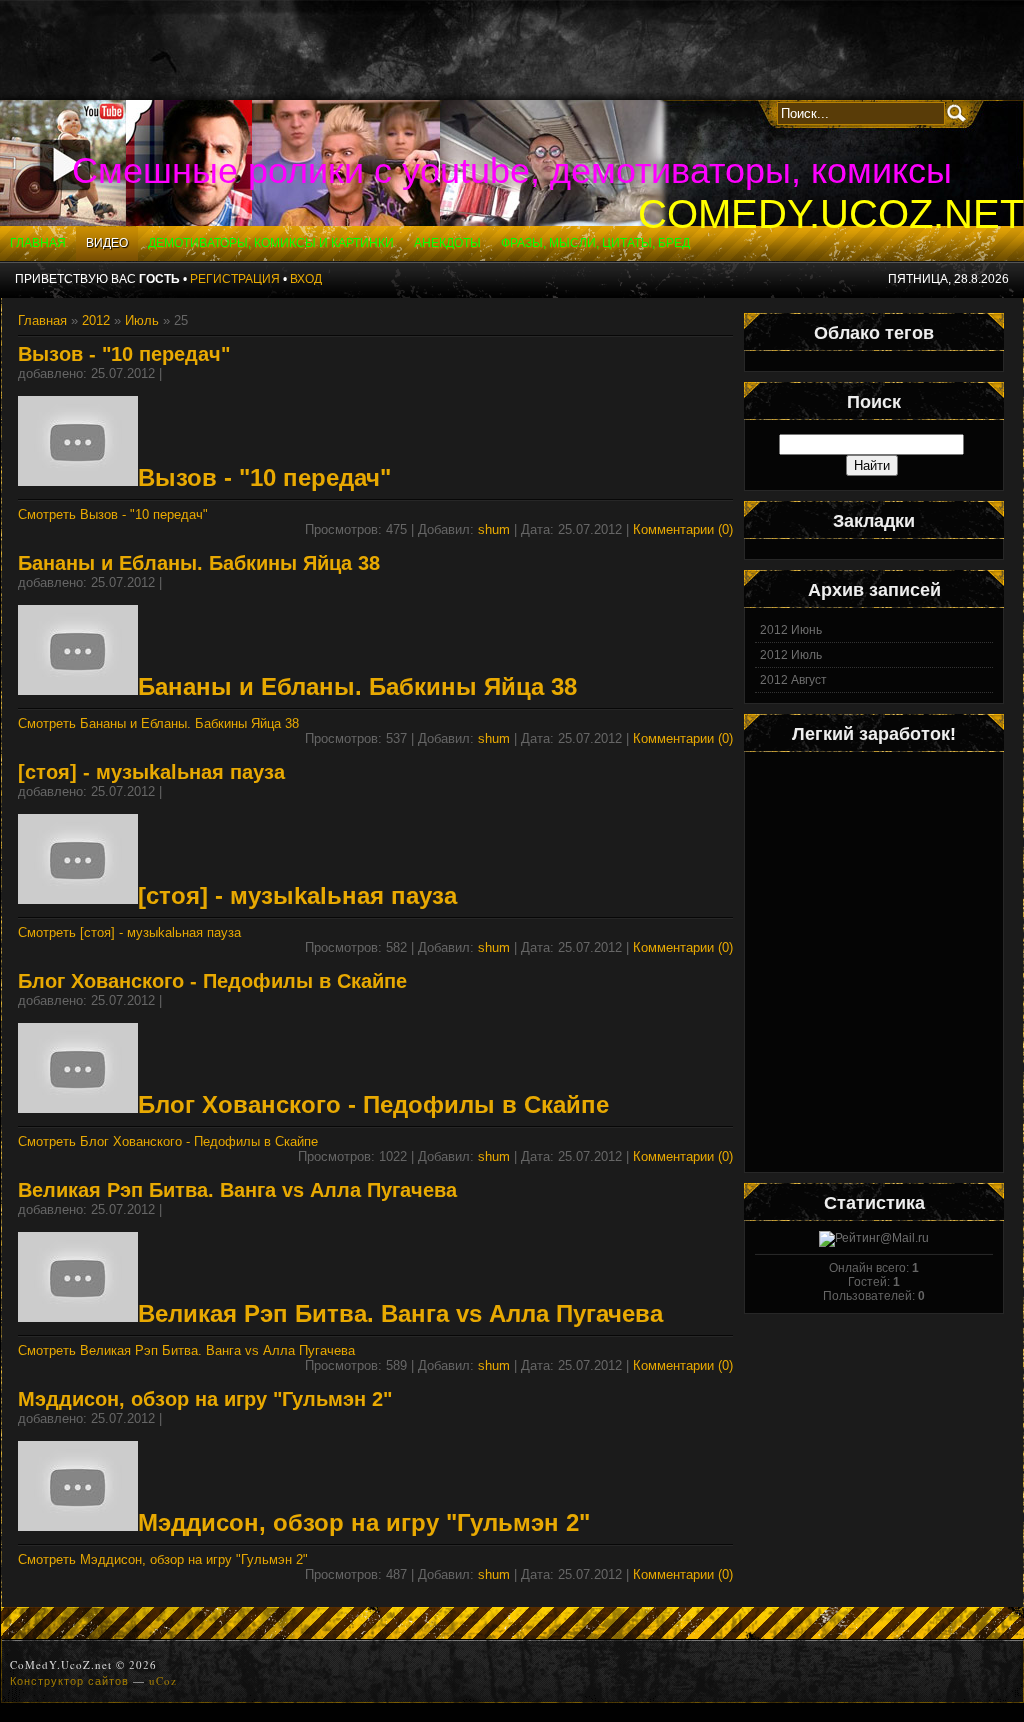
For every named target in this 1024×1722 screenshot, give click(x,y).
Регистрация (235, 279)
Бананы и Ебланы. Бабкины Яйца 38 (199, 563)
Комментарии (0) (683, 529)
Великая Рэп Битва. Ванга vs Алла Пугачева (237, 1190)
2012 (96, 320)
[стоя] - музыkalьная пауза (151, 772)
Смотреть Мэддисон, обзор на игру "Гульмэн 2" (163, 1559)
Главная (42, 320)
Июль (142, 320)
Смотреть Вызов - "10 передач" (113, 514)
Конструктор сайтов (69, 1680)
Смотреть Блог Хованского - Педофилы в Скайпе (168, 1141)
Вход (306, 279)
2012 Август (793, 680)
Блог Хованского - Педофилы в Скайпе (212, 981)
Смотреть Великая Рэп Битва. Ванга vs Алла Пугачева (186, 1350)
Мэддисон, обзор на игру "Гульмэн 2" (205, 1399)
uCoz (163, 1680)
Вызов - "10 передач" (124, 354)
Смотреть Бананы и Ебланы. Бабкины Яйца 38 (158, 723)
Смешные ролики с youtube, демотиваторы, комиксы (512, 170)
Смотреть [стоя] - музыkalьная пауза (129, 932)
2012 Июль (791, 655)
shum (494, 529)
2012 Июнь (791, 630)
